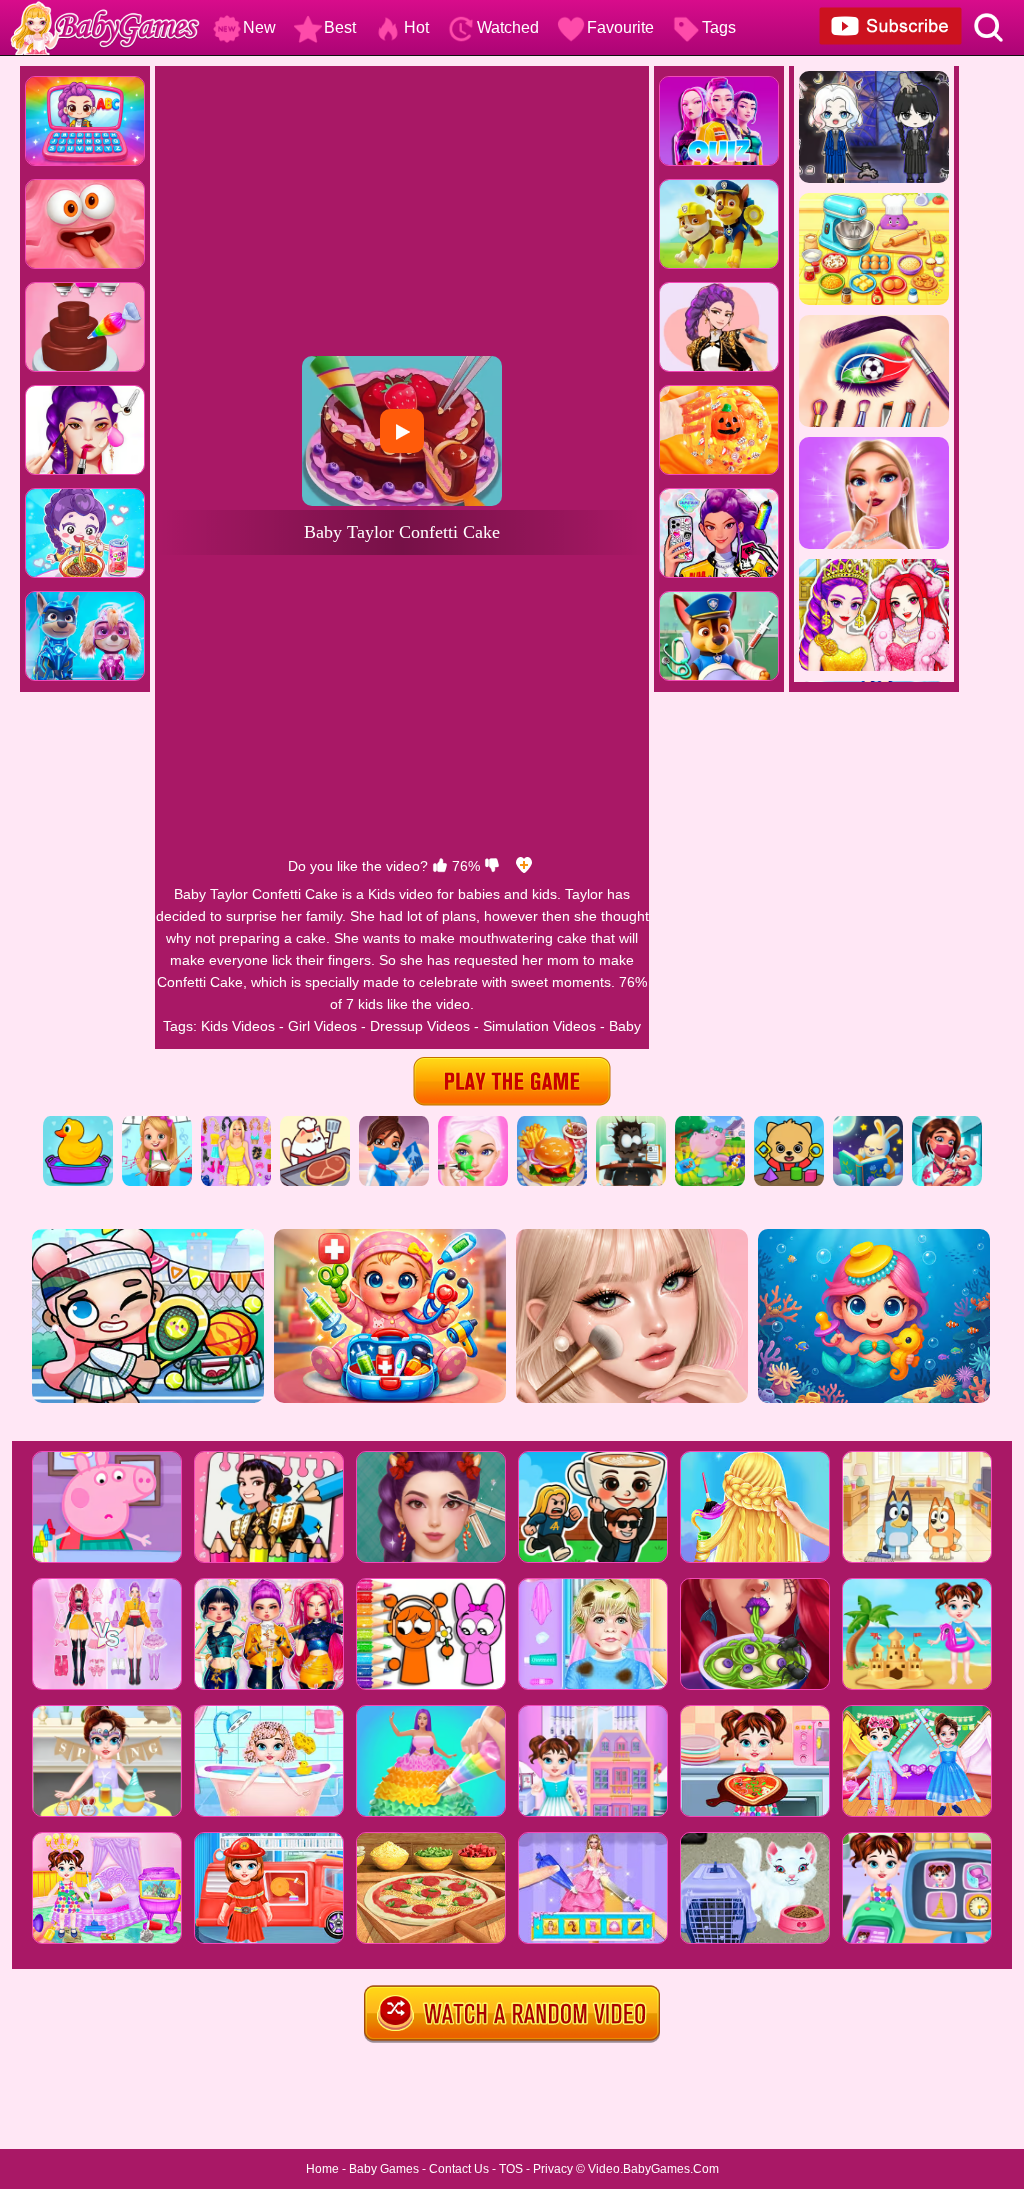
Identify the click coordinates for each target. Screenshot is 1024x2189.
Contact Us (459, 2169)
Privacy (553, 2169)
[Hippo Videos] (710, 1123)
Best (340, 27)
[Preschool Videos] (789, 1123)
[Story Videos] (868, 1123)
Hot (416, 27)
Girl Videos (322, 1026)
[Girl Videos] (157, 1123)
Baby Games (384, 2169)
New (259, 27)
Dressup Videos (420, 1026)
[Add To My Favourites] (524, 866)
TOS (511, 2169)
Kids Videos (238, 1026)
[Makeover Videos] (473, 1123)
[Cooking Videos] (552, 1123)
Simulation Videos (539, 1026)
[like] (440, 866)
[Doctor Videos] (947, 1123)
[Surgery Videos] (631, 1123)
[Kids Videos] (78, 1123)
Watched (508, 27)
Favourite (620, 27)
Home (322, 2169)
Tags (719, 27)
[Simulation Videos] (315, 1123)
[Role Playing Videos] (394, 1123)
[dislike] (492, 866)
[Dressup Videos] (236, 1123)
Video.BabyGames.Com (653, 2169)
